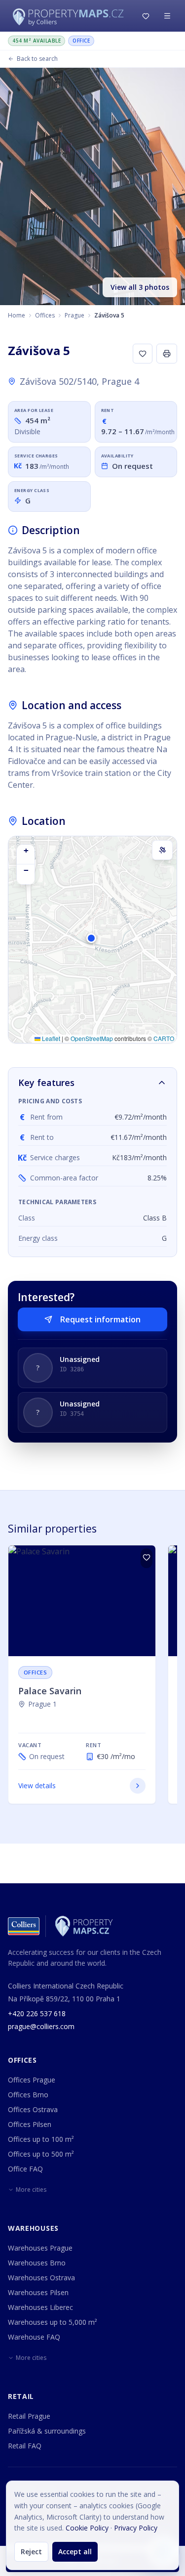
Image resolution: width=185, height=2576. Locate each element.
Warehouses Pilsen (38, 2292)
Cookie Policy (87, 2528)
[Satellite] (162, 850)
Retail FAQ (25, 2446)
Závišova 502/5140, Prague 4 (79, 381)
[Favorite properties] (146, 16)
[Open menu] (167, 16)
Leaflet (50, 1038)
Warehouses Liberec (40, 2307)
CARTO (164, 1038)
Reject (31, 2552)
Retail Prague (29, 2416)
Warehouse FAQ (34, 2337)
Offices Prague (32, 2080)
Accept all (75, 2552)
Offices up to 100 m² (41, 2139)
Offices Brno (28, 2095)
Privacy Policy (136, 2528)
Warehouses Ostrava (41, 2278)
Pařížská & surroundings (47, 2431)
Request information (100, 1319)
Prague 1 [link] (42, 1704)
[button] (93, 943)
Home (17, 315)
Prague (74, 315)
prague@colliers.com (41, 2026)
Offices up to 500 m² (41, 2154)
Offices (45, 315)
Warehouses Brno (37, 2263)
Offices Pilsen (30, 2124)
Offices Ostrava (33, 2109)
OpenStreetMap (92, 1038)
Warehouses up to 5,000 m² (53, 2322)
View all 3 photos (140, 287)
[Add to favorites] (143, 354)
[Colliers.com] (24, 1926)
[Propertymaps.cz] (70, 16)
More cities (31, 2190)
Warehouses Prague (40, 2248)
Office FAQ (25, 2169)
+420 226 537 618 (37, 2013)
